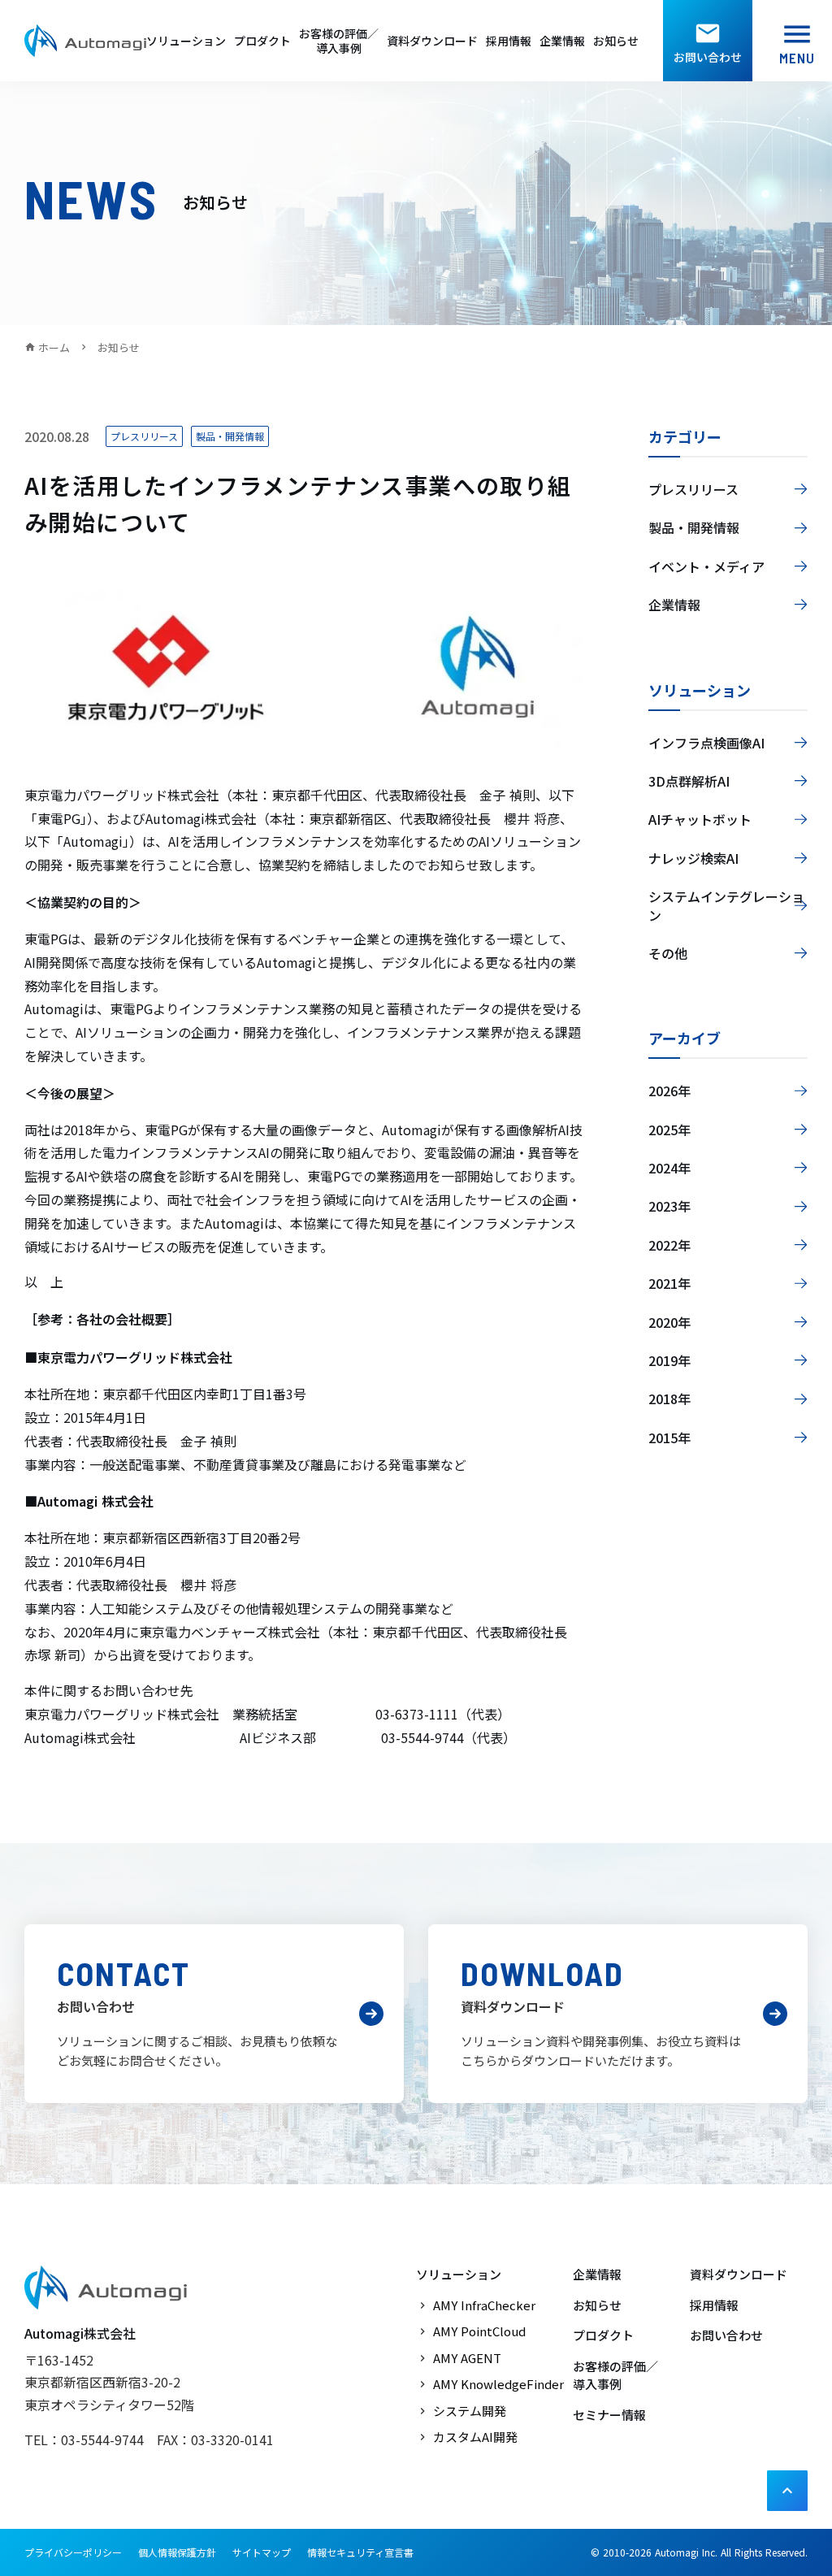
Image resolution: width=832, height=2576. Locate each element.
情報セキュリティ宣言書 (360, 2552)
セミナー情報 (609, 2415)
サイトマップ (262, 2552)
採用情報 (509, 41)
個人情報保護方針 (177, 2552)
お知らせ (616, 41)
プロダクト (262, 41)
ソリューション (186, 41)
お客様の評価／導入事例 (339, 41)
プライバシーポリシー (73, 2552)
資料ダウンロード (432, 41)
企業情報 (562, 41)
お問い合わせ (726, 2335)
